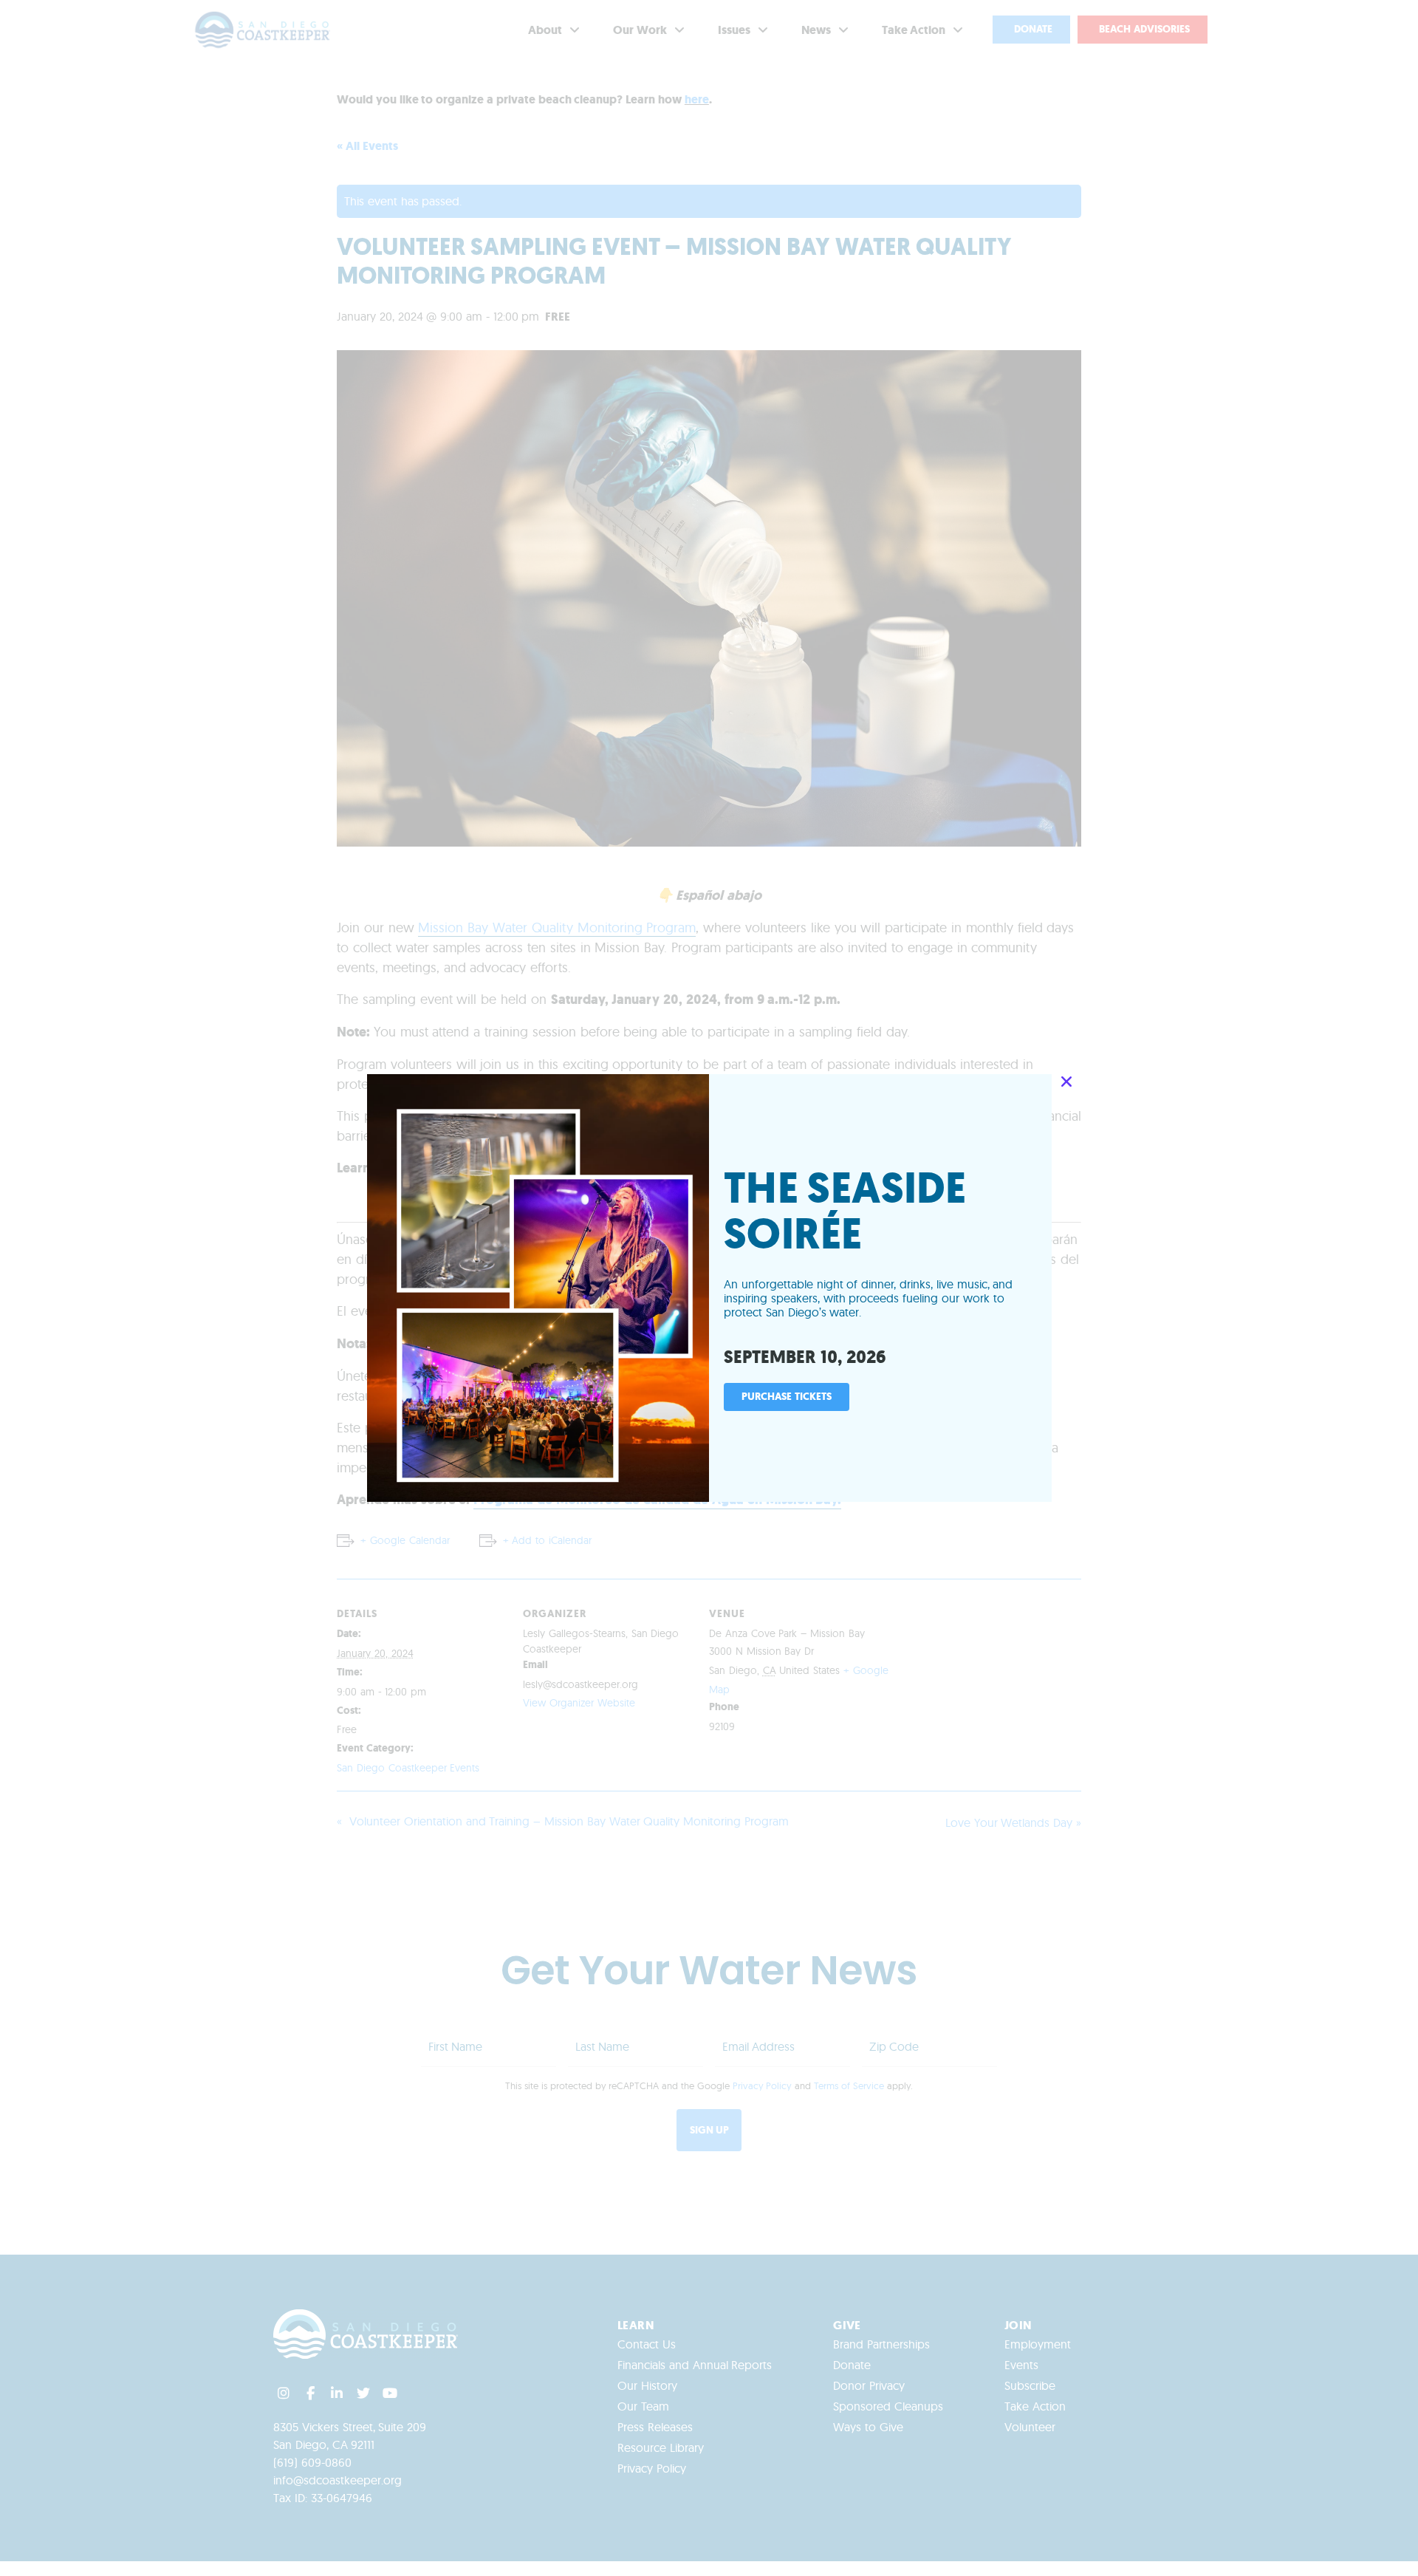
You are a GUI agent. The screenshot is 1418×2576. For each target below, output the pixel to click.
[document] (709, 1288)
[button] (1066, 1082)
